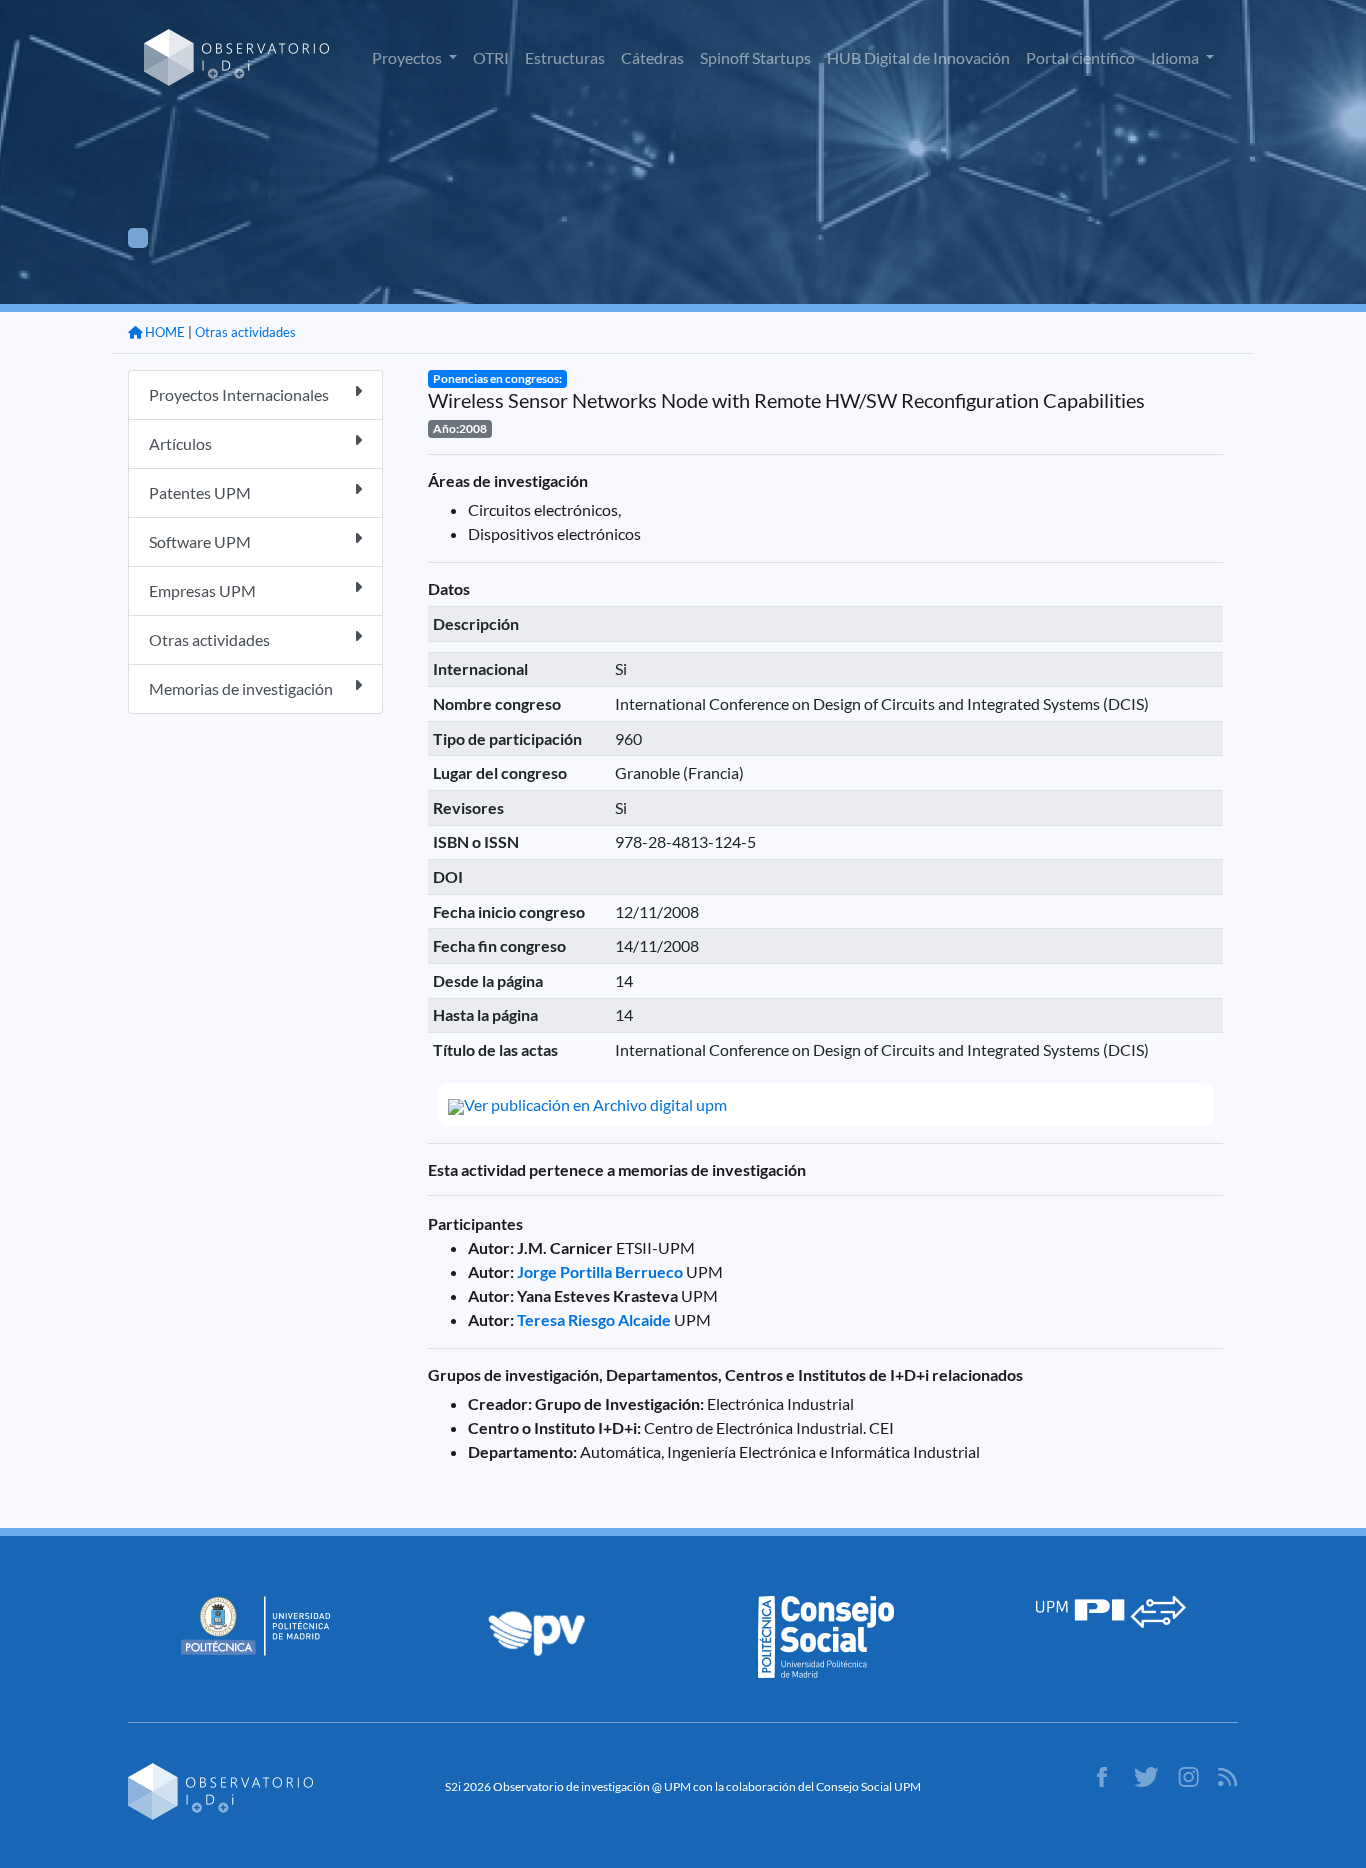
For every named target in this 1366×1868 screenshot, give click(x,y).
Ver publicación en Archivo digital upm (595, 1104)
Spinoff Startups (755, 57)
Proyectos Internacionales (239, 394)
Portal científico (1080, 57)
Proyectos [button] (408, 57)
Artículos (180, 443)
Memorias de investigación (241, 688)
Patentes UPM (200, 492)
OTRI (491, 57)
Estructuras (565, 57)
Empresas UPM (202, 590)
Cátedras (652, 57)
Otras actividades (245, 332)
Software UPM (200, 541)
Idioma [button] (1176, 57)
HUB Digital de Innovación (918, 57)
